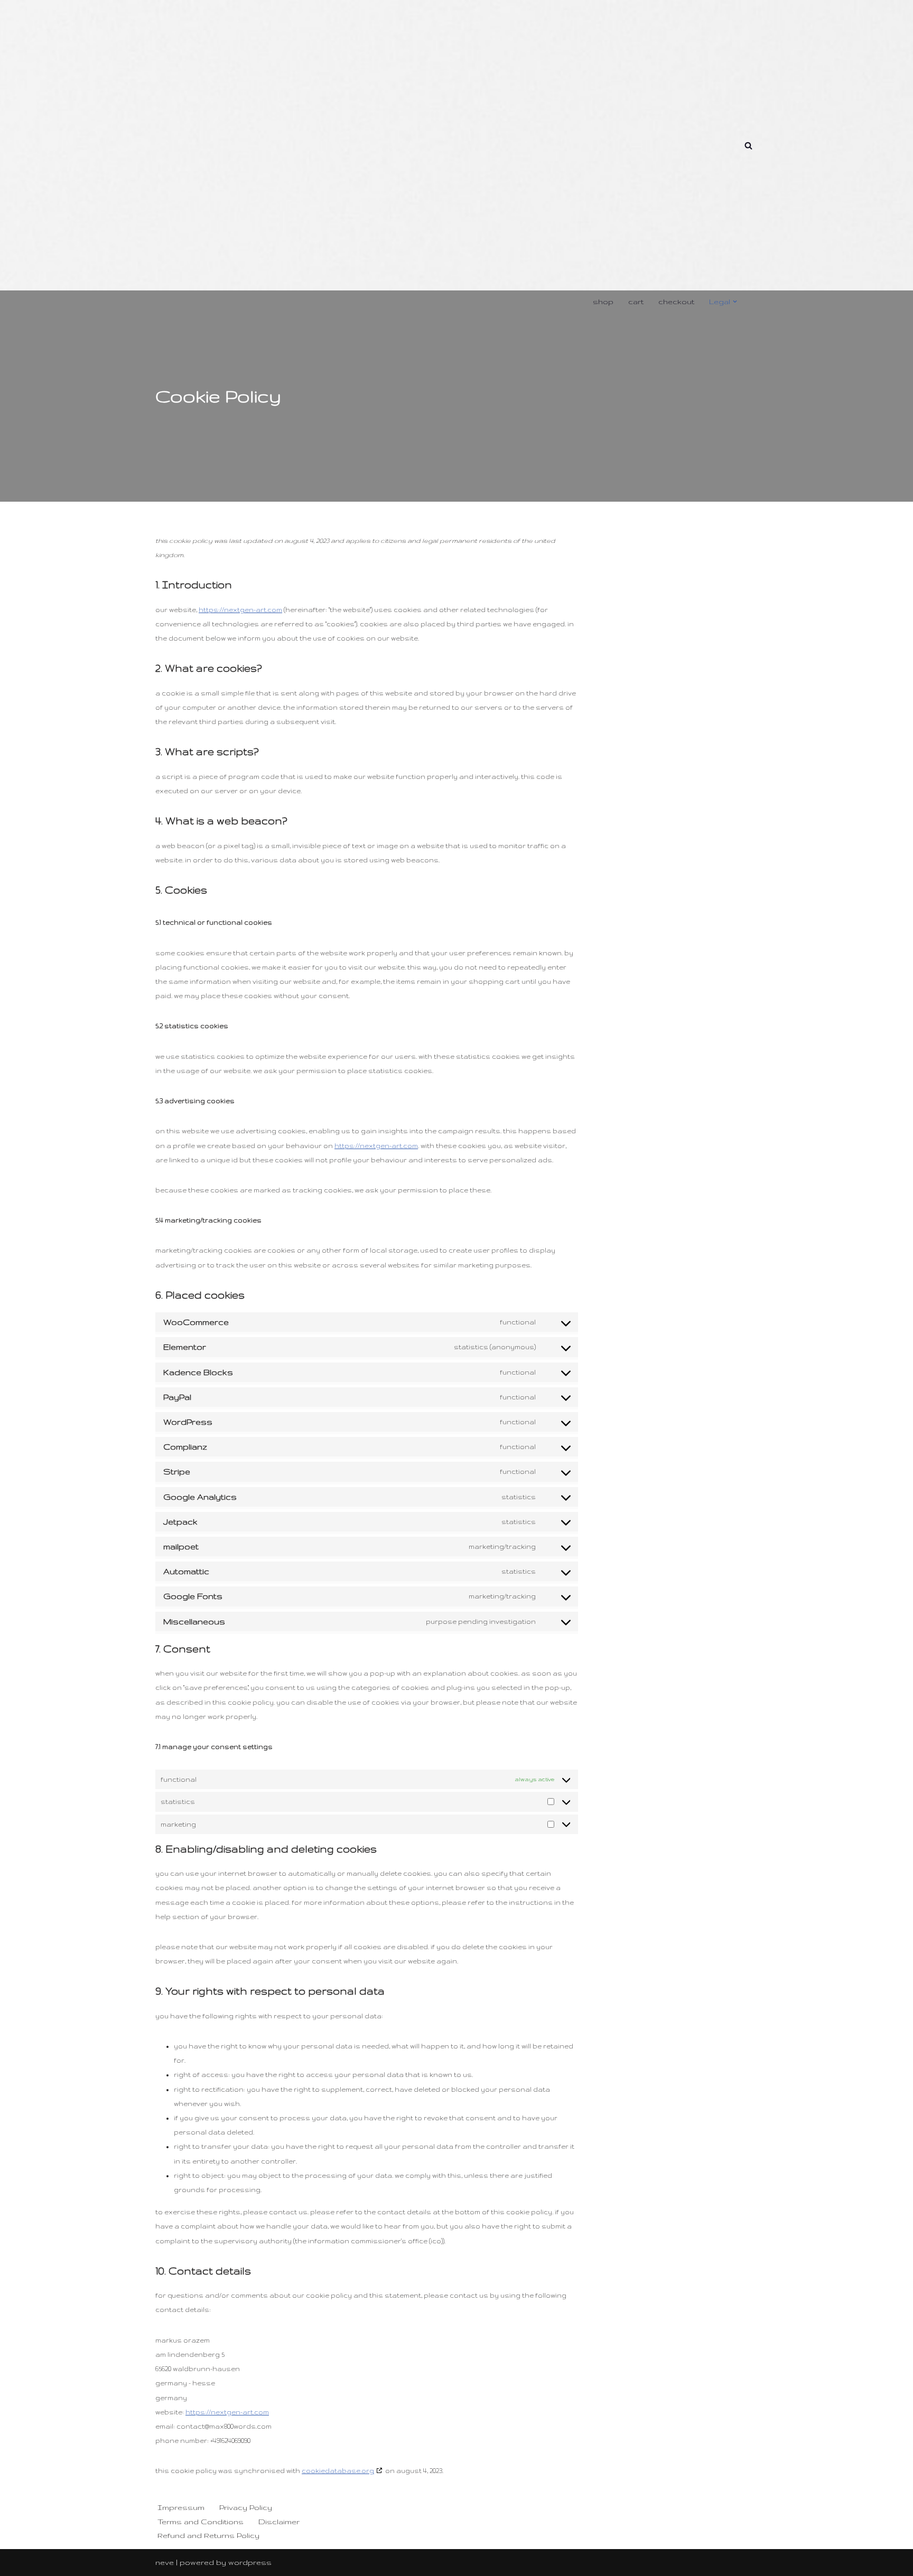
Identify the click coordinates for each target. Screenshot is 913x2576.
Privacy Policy (246, 2507)
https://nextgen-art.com (240, 610)
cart (636, 302)
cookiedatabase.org (338, 2471)
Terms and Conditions (201, 2522)
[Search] (748, 145)
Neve (165, 2562)
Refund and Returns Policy (208, 2535)
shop (603, 302)
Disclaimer (279, 2522)
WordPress (250, 2562)
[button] (735, 302)
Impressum (181, 2507)
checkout (676, 302)
